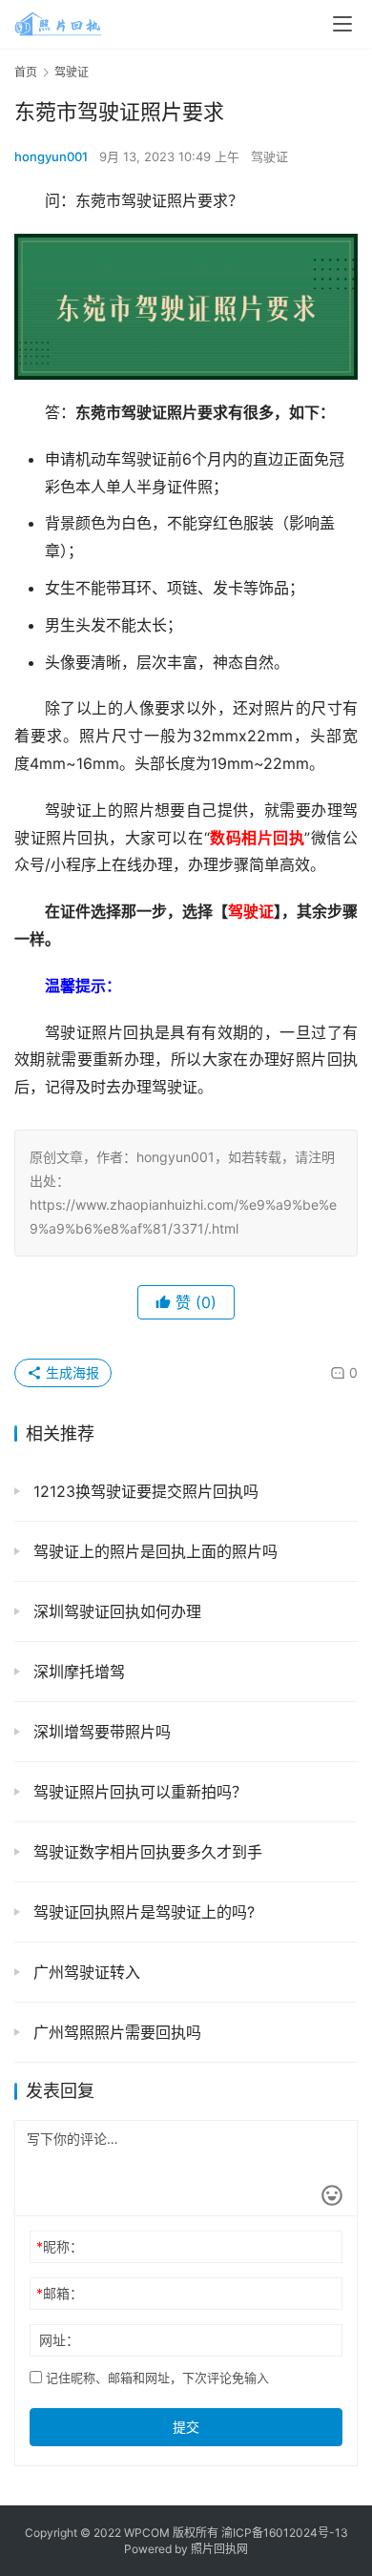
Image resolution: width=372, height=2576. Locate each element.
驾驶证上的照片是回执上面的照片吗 (153, 1551)
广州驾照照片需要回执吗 (115, 2032)
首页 (26, 72)
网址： (59, 2340)
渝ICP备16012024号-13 (285, 2533)
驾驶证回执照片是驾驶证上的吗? (142, 1912)
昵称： (60, 2246)
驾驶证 (269, 156)
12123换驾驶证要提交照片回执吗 (144, 1491)
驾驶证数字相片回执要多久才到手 (145, 1852)
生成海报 (71, 1372)
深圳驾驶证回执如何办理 (115, 1611)
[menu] (342, 24)
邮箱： (60, 2293)
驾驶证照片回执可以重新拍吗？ (138, 1792)
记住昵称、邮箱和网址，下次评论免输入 (155, 2378)
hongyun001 (51, 156)
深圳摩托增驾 (77, 1672)
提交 (186, 2427)
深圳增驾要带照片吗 (100, 1732)
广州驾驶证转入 (84, 1972)
